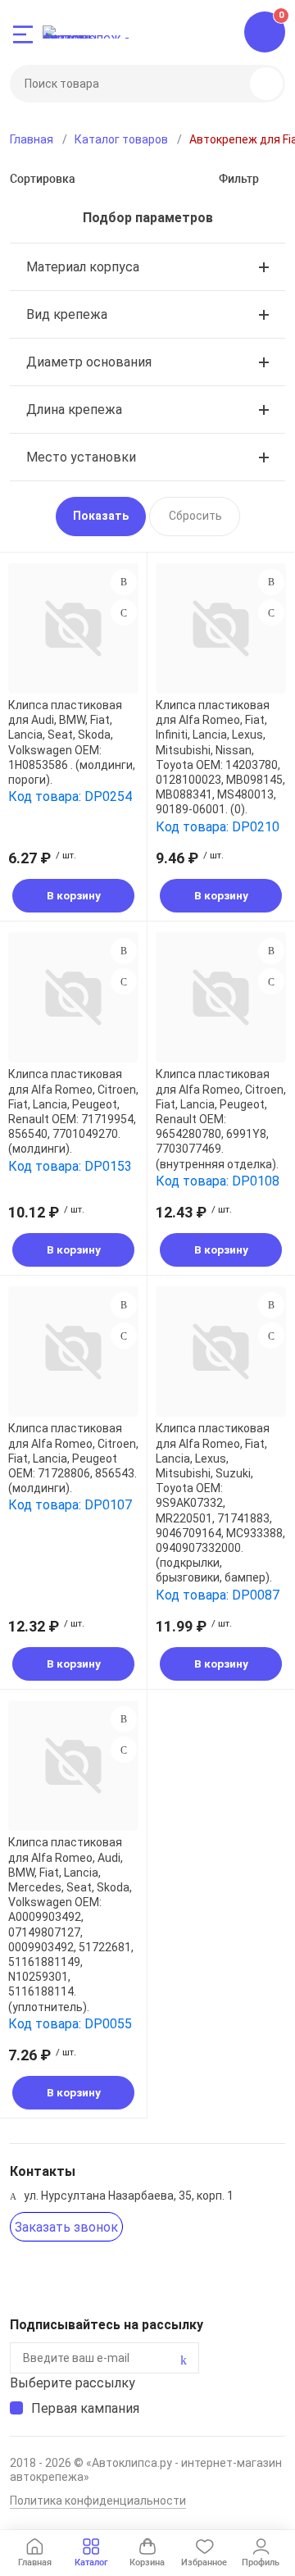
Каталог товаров (121, 139)
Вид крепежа (67, 314)
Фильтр (239, 179)
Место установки (81, 457)
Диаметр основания (89, 362)
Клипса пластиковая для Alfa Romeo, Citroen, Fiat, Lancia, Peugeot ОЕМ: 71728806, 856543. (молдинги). (73, 1458)
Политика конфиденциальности (98, 2501)
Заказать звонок (66, 2227)
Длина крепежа (74, 410)
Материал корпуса (83, 267)
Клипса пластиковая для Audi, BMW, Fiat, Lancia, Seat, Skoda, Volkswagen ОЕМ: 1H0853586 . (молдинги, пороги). (72, 742)
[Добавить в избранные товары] (124, 612)
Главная (32, 139)
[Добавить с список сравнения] (124, 582)
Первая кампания (85, 2408)
